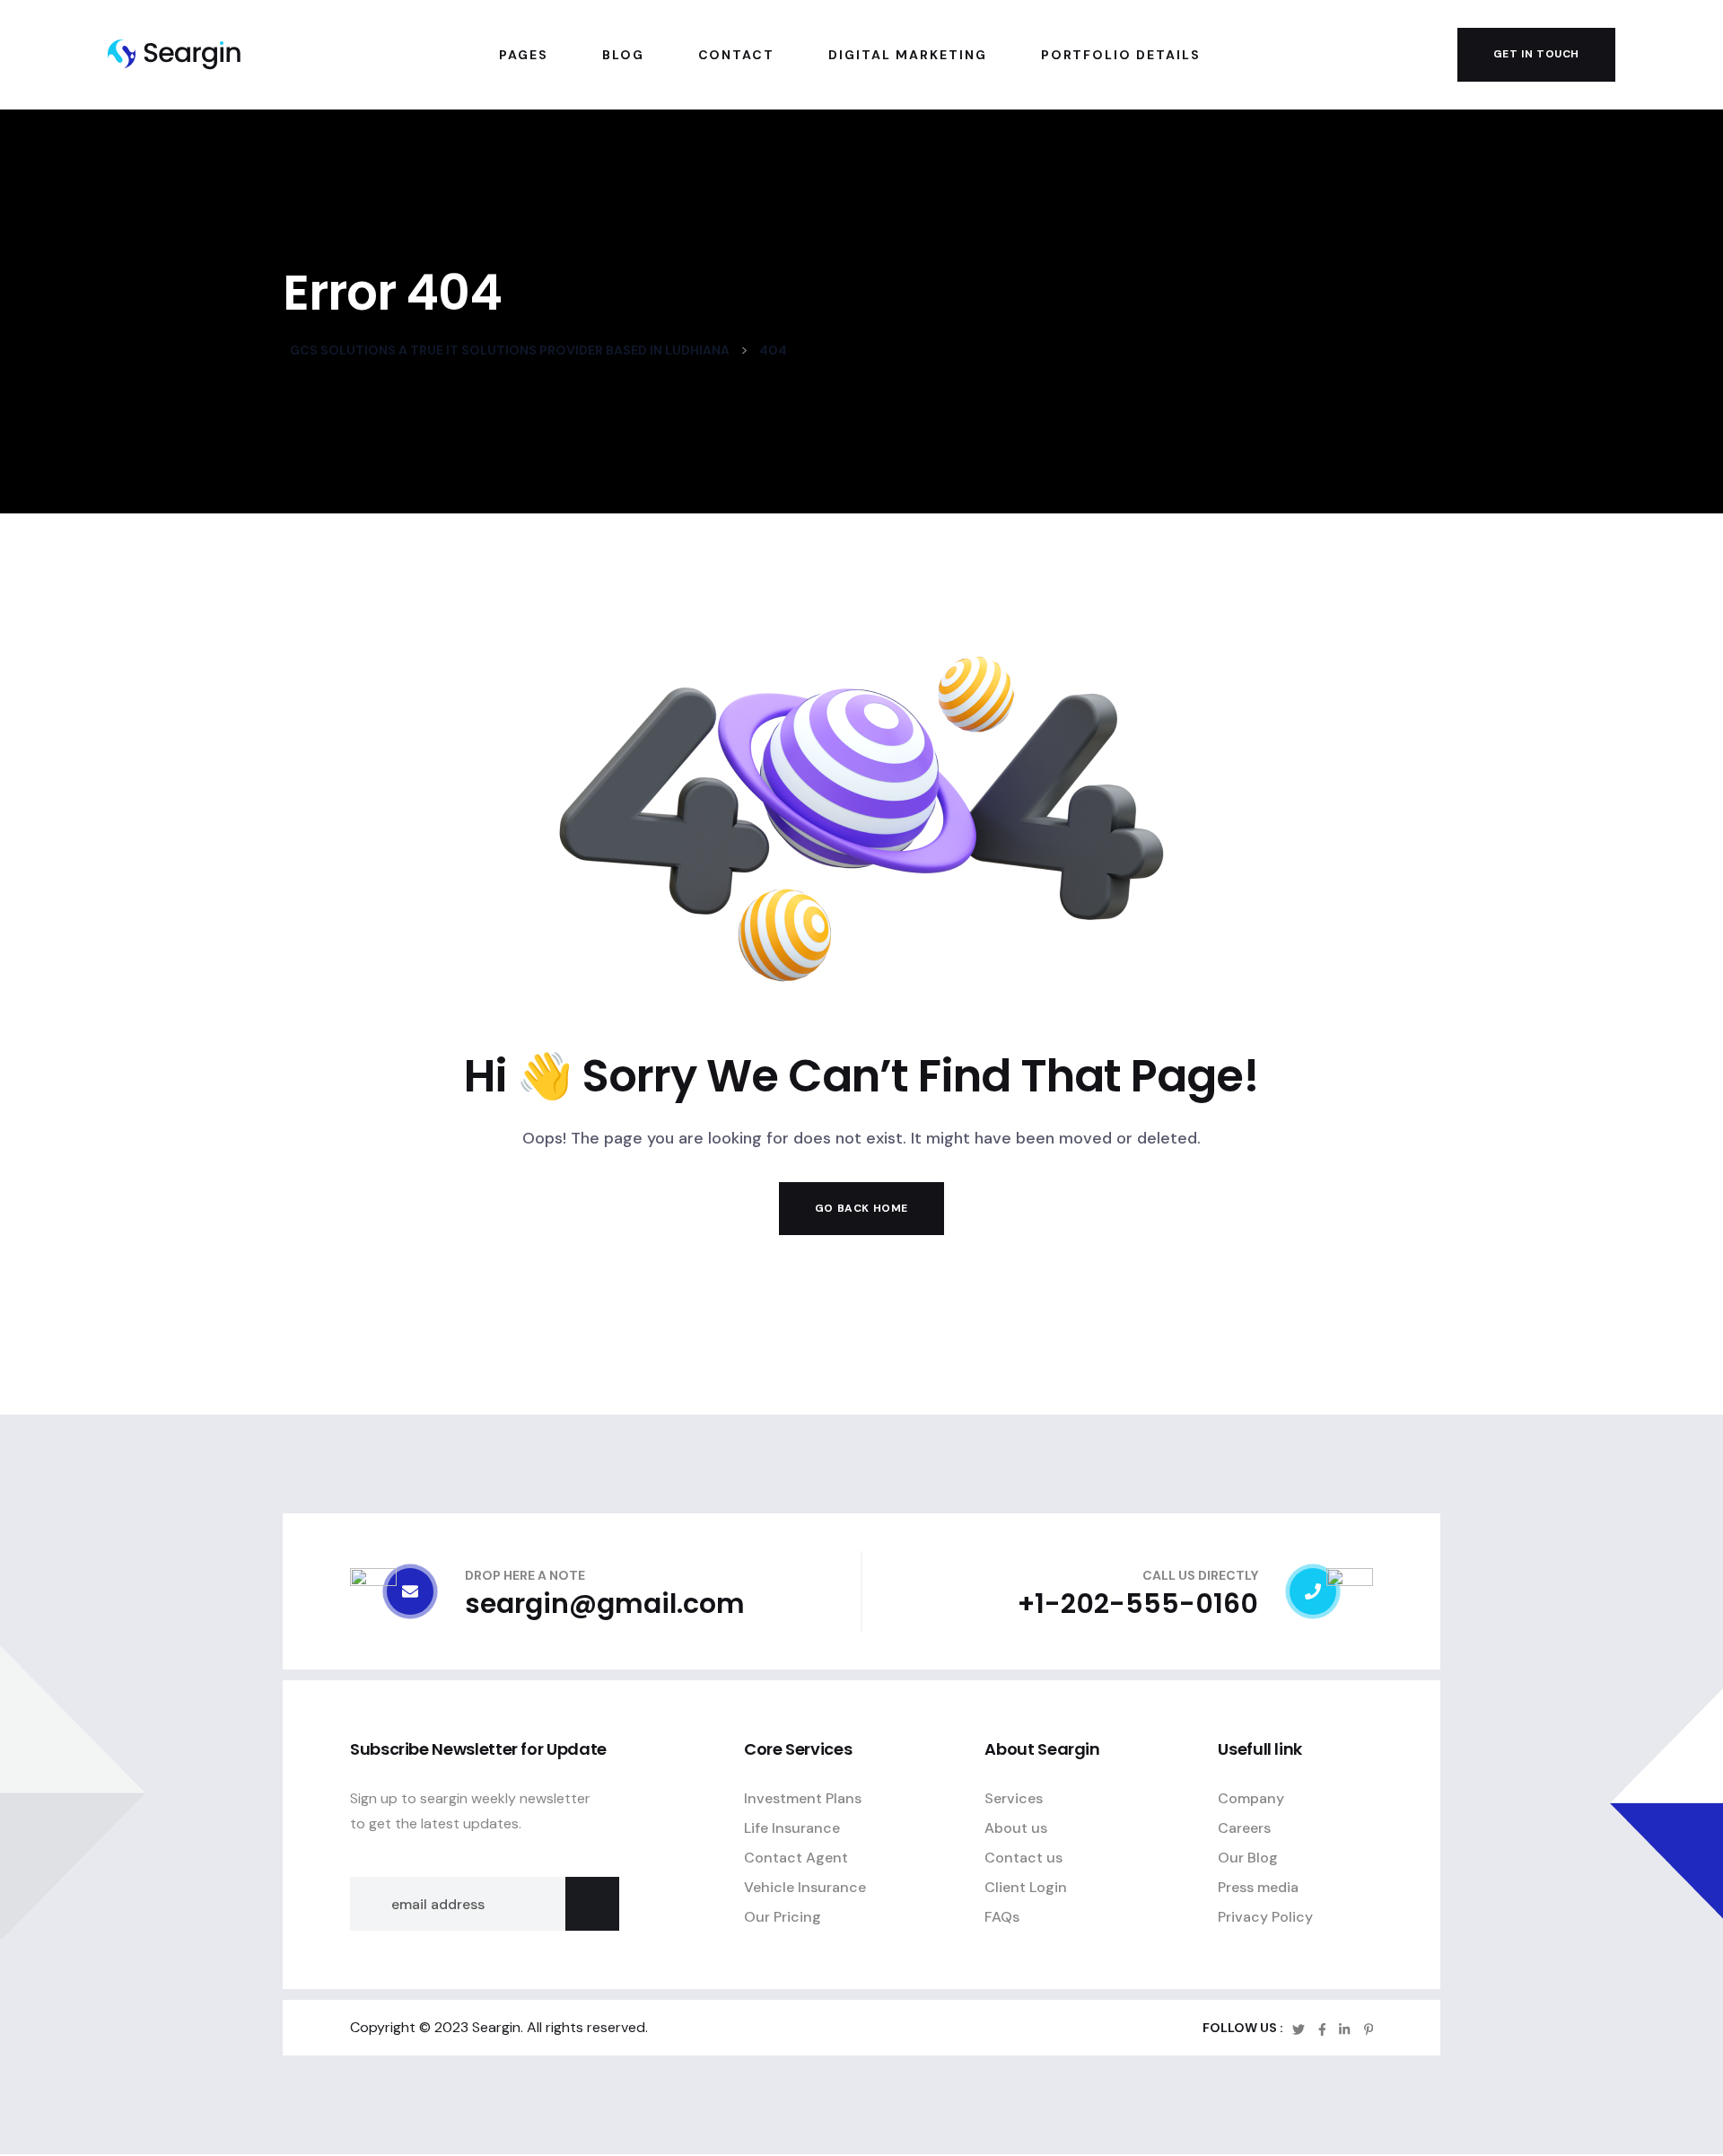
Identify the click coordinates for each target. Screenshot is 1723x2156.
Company (1251, 1799)
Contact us (1023, 1858)
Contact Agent (796, 1858)
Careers (1244, 1829)
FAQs (1002, 1918)
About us (1016, 1829)
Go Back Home (861, 1208)
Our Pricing (783, 1918)
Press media (1258, 1888)
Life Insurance (792, 1829)
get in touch (1536, 54)
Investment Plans (803, 1799)
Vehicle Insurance (805, 1888)
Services (1014, 1799)
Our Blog (1248, 1858)
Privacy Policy (1265, 1918)
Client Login (1026, 1888)
